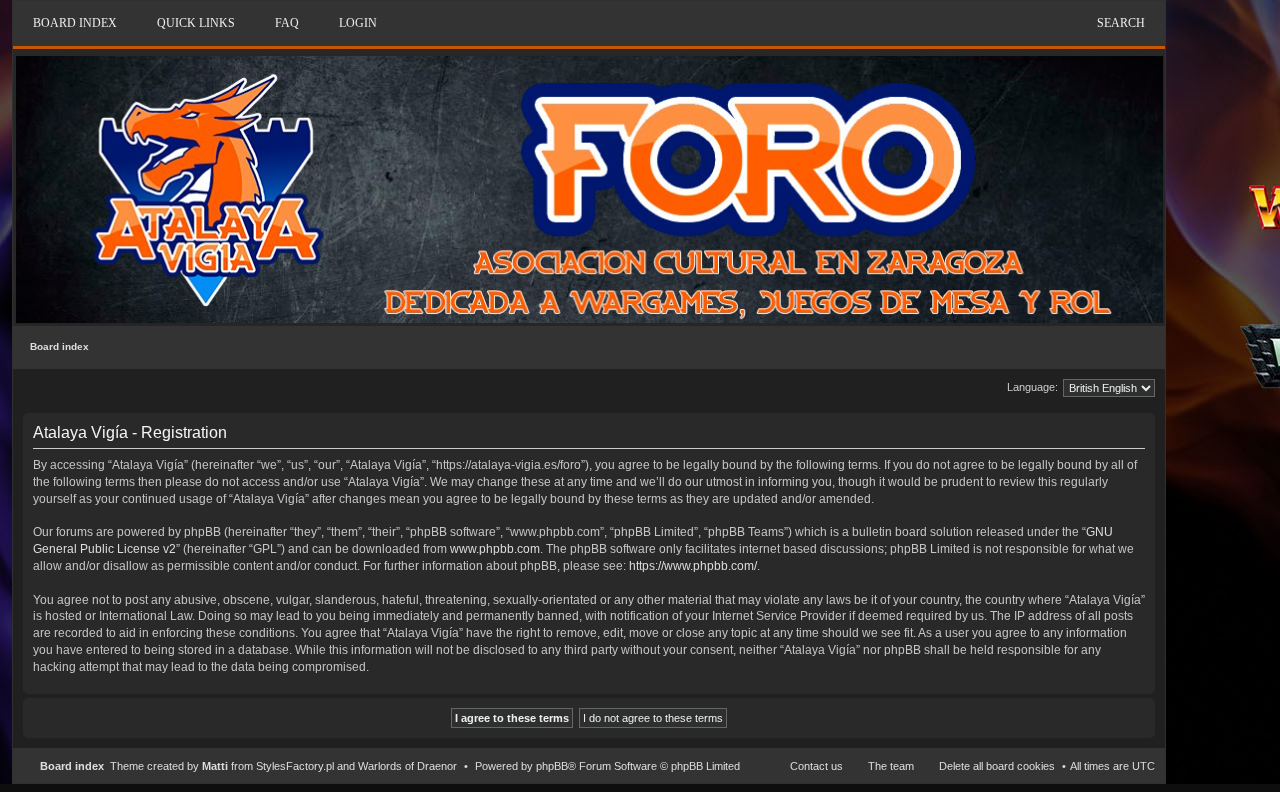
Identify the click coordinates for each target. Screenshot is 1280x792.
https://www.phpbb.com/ (693, 566)
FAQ (287, 23)
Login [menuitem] (358, 23)
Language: (1032, 387)
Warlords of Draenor (407, 766)
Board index (59, 346)
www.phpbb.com (495, 549)
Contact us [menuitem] (816, 766)
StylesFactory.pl (295, 766)
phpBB (552, 766)
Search (1121, 23)
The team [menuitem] (891, 766)
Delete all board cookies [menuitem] (997, 766)
